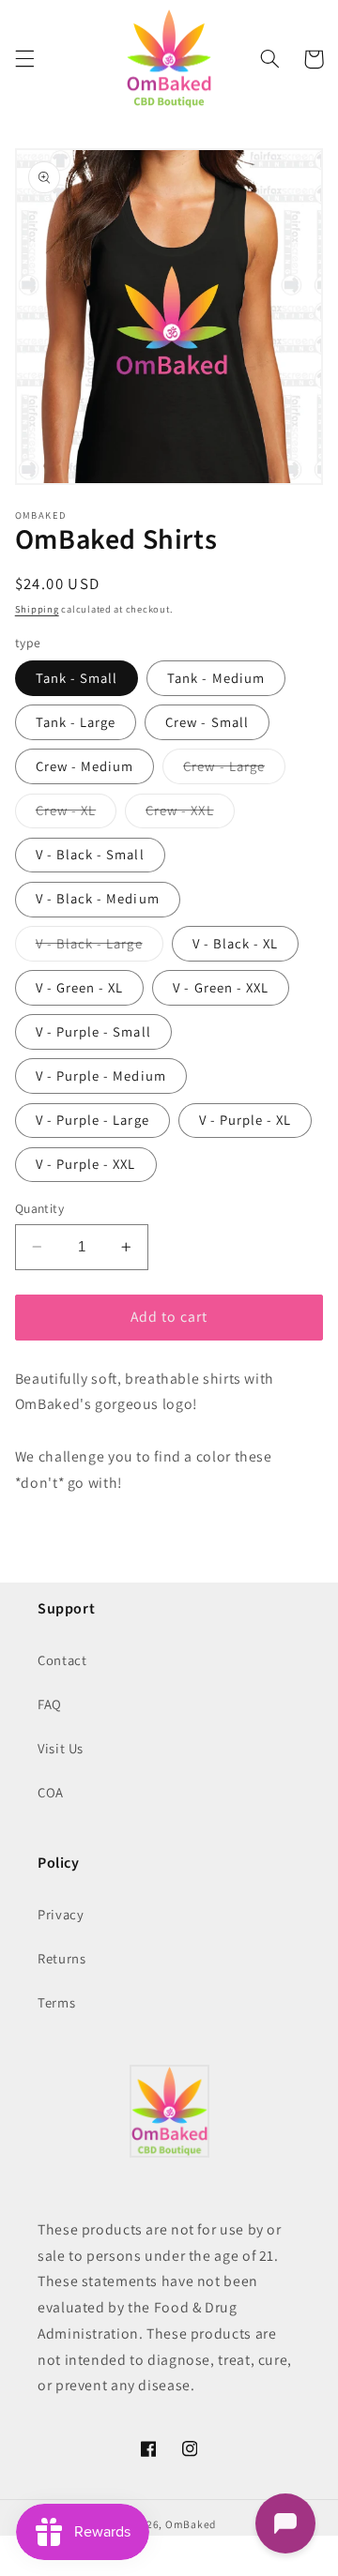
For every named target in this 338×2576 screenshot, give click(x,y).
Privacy (61, 1914)
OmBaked (191, 2524)
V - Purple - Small (93, 1031)
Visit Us (61, 1748)
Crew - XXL (190, 814)
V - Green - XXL (221, 987)
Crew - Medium (85, 766)
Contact (62, 1660)
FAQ (50, 1704)
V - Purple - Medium (101, 1076)
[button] (24, 59)
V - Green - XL (80, 987)
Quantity (39, 1208)
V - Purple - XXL (86, 1164)
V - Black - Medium (98, 898)
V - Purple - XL (246, 1120)
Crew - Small (207, 722)
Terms (56, 2002)
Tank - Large (76, 722)
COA (51, 1792)
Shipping (37, 609)
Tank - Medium (216, 678)
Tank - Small (77, 678)
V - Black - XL (236, 943)
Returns (61, 1958)
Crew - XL (76, 814)
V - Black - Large (100, 947)
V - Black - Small (90, 854)
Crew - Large (234, 770)
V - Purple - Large (92, 1120)
